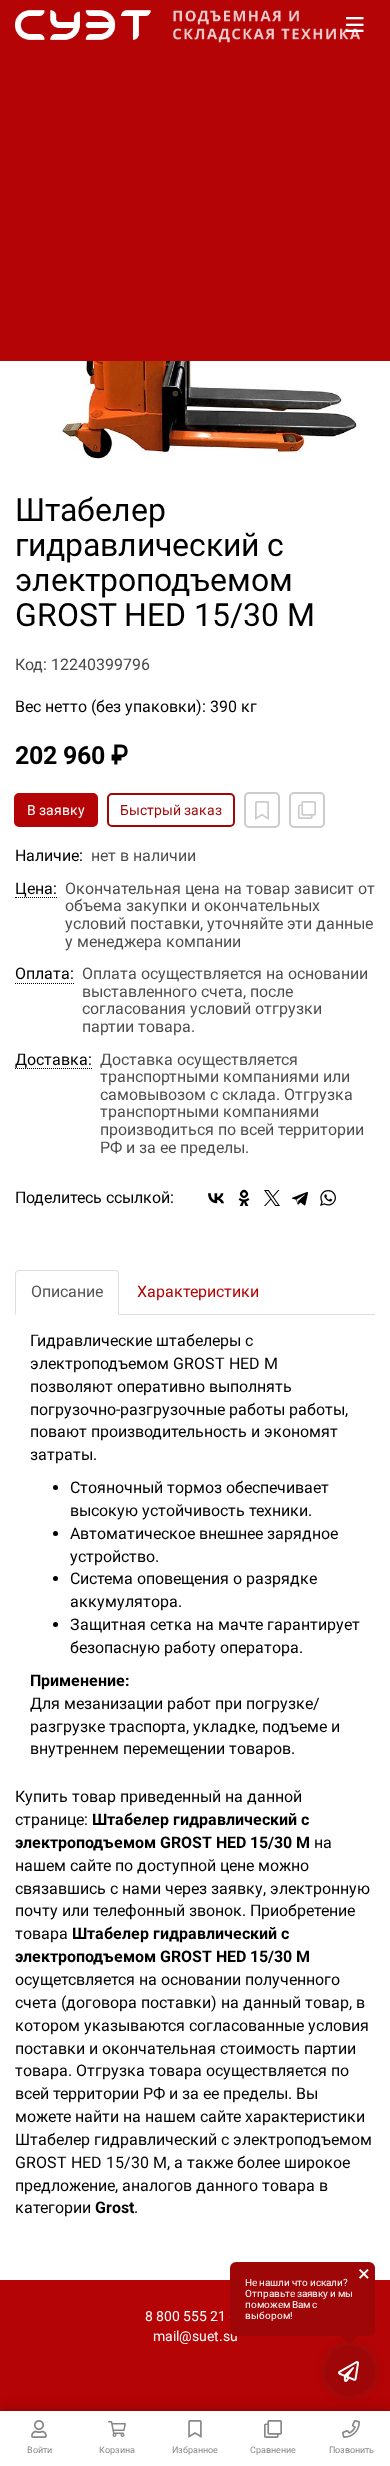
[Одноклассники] (244, 1198)
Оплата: (44, 974)
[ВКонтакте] (216, 1198)
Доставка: (53, 1060)
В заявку (56, 810)
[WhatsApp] (328, 1198)
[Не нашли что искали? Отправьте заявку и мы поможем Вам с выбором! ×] (350, 2371)
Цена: (36, 889)
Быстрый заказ (171, 810)
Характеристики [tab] (198, 1291)
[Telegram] (300, 1198)
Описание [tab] (67, 1291)
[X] (272, 1198)
